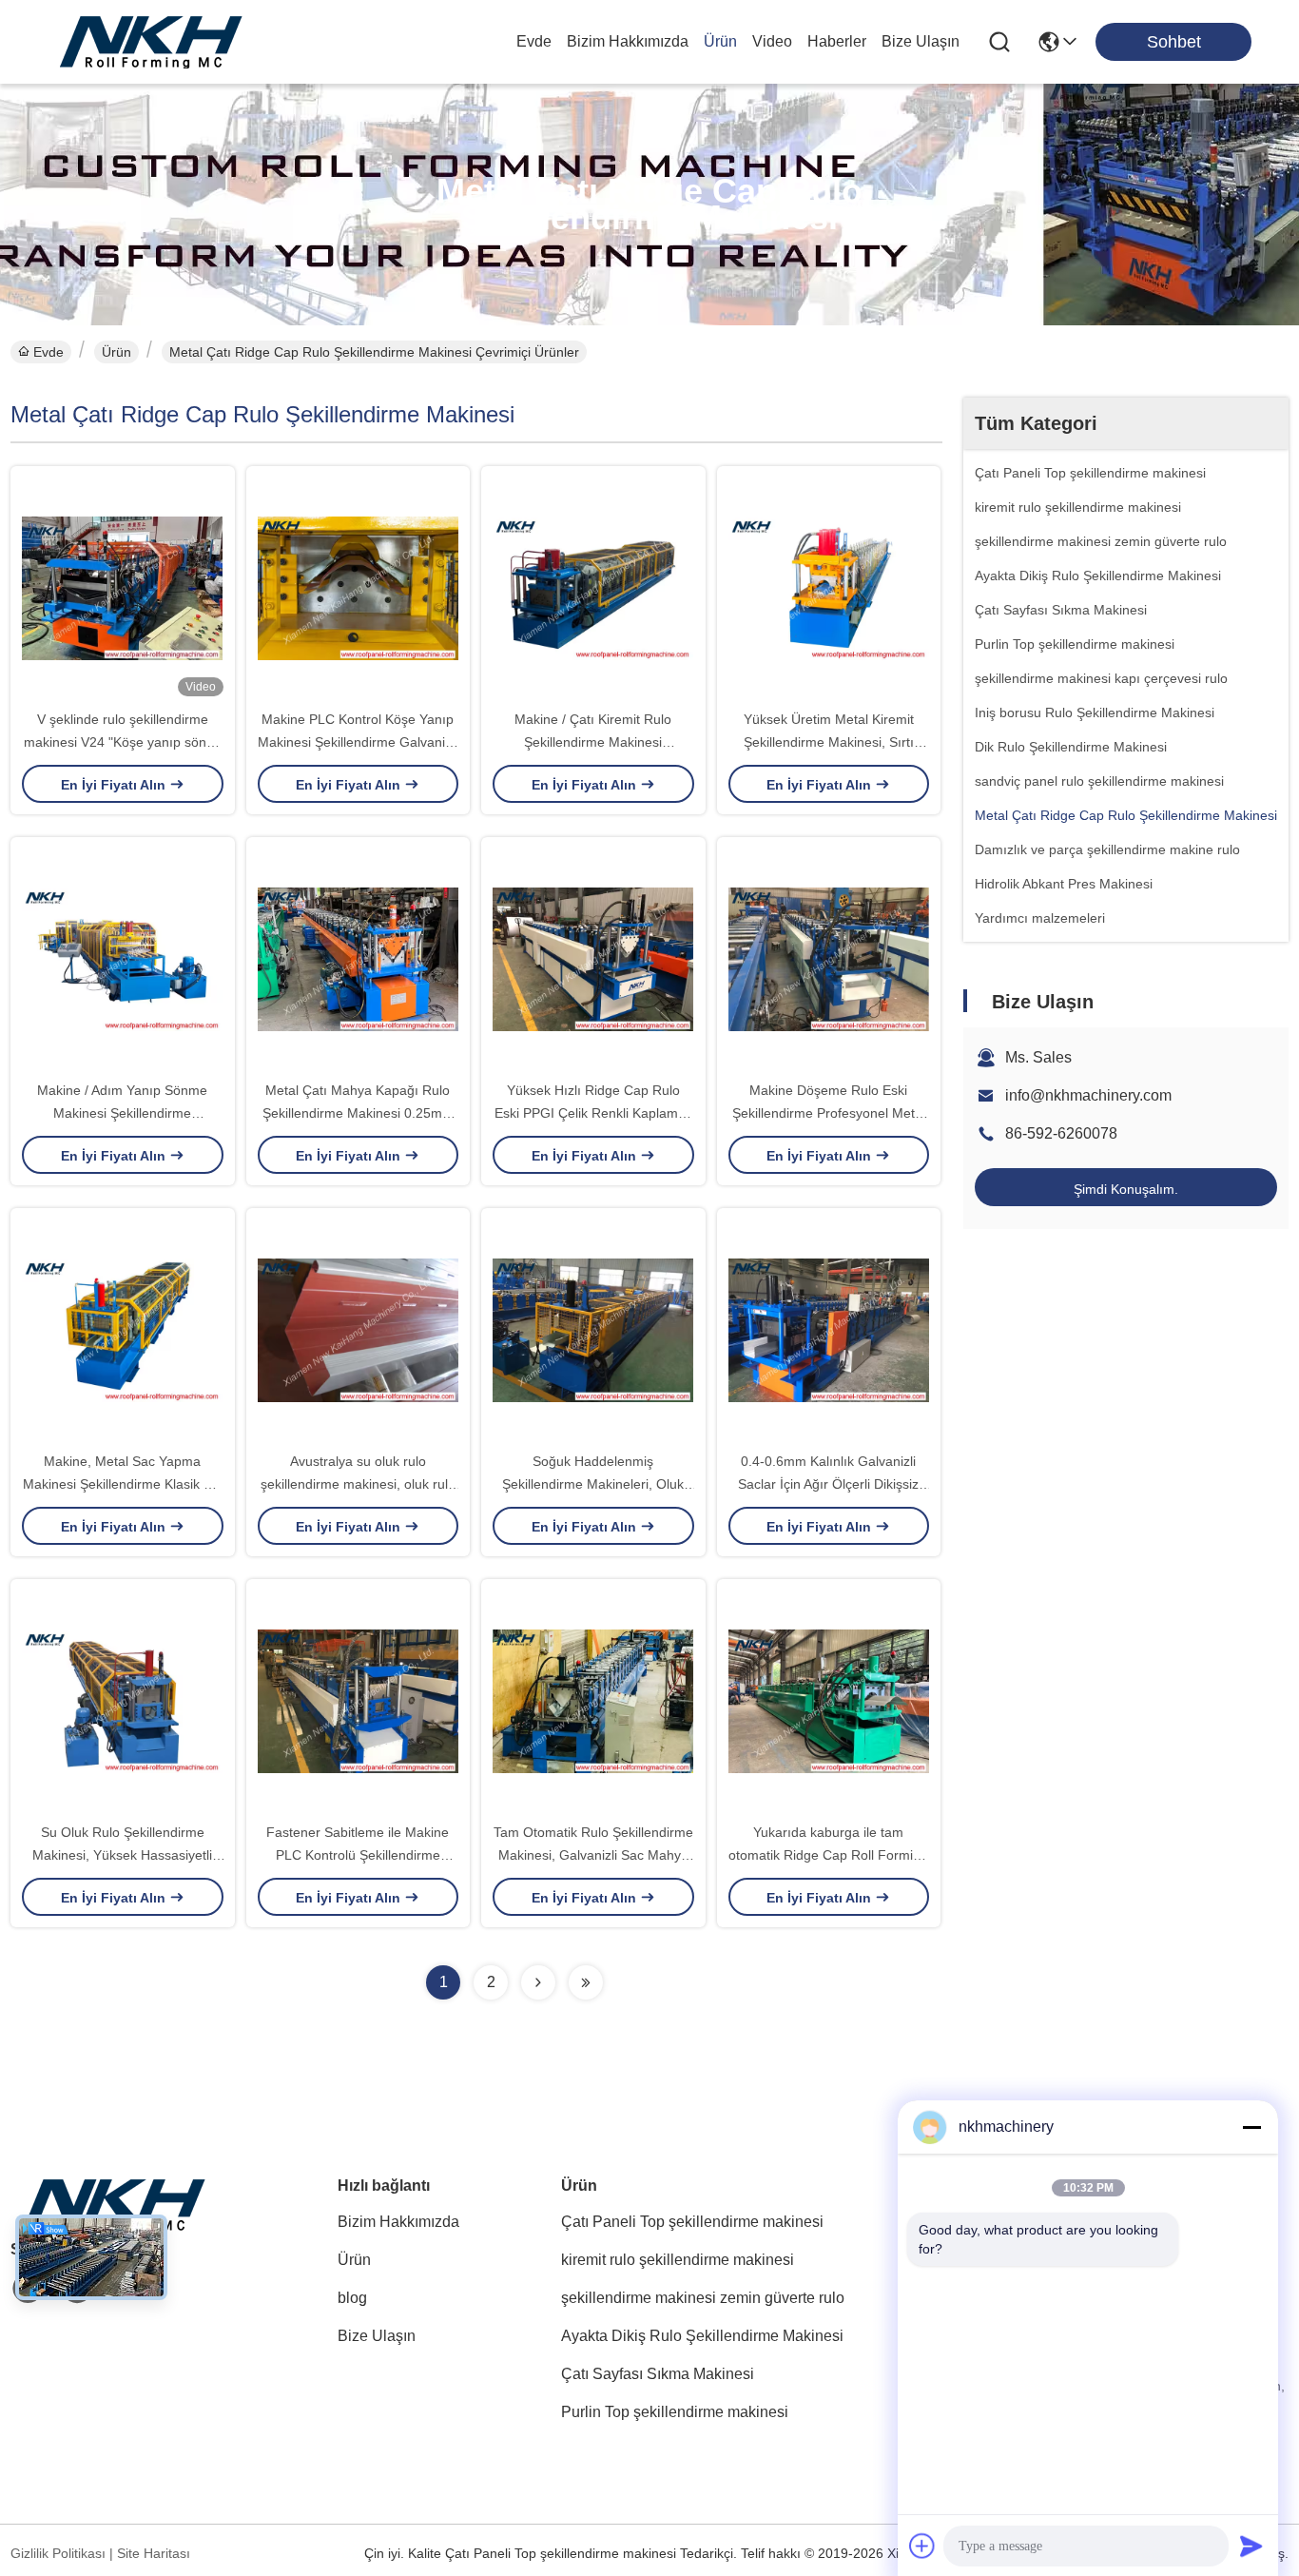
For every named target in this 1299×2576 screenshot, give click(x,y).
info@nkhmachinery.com (1088, 1095)
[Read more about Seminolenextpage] (538, 1982)
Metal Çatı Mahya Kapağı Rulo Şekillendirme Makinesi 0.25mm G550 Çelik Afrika (358, 1113)
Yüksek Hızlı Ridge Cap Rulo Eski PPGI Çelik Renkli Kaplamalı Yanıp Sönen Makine (593, 1113)
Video (772, 41)
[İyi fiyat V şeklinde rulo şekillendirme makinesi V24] (123, 587)
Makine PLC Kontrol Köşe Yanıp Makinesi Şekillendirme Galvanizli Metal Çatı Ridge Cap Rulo (358, 742)
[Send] (1251, 2546)
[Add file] (922, 2546)
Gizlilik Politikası (58, 2553)
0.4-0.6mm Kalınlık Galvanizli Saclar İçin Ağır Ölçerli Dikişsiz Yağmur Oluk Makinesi (828, 1484)
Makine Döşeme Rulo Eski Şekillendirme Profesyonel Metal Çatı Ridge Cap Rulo (829, 1113)
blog (352, 2298)
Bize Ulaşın (921, 41)
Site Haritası (154, 2553)
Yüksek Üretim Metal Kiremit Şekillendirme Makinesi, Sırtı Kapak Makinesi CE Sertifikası (829, 742)
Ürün (720, 41)
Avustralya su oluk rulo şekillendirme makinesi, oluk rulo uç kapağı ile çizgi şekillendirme (358, 1484)
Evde (534, 41)
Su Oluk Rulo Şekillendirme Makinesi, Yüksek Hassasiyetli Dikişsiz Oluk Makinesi (122, 1855)
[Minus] (1251, 2127)
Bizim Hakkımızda (628, 41)
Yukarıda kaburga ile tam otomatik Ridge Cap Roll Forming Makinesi (828, 1855)
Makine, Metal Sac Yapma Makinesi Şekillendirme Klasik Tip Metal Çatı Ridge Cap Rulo (122, 1484)
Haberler (837, 41)
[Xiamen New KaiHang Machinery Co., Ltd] (152, 42)
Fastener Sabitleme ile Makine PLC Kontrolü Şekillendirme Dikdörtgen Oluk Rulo (358, 1855)
